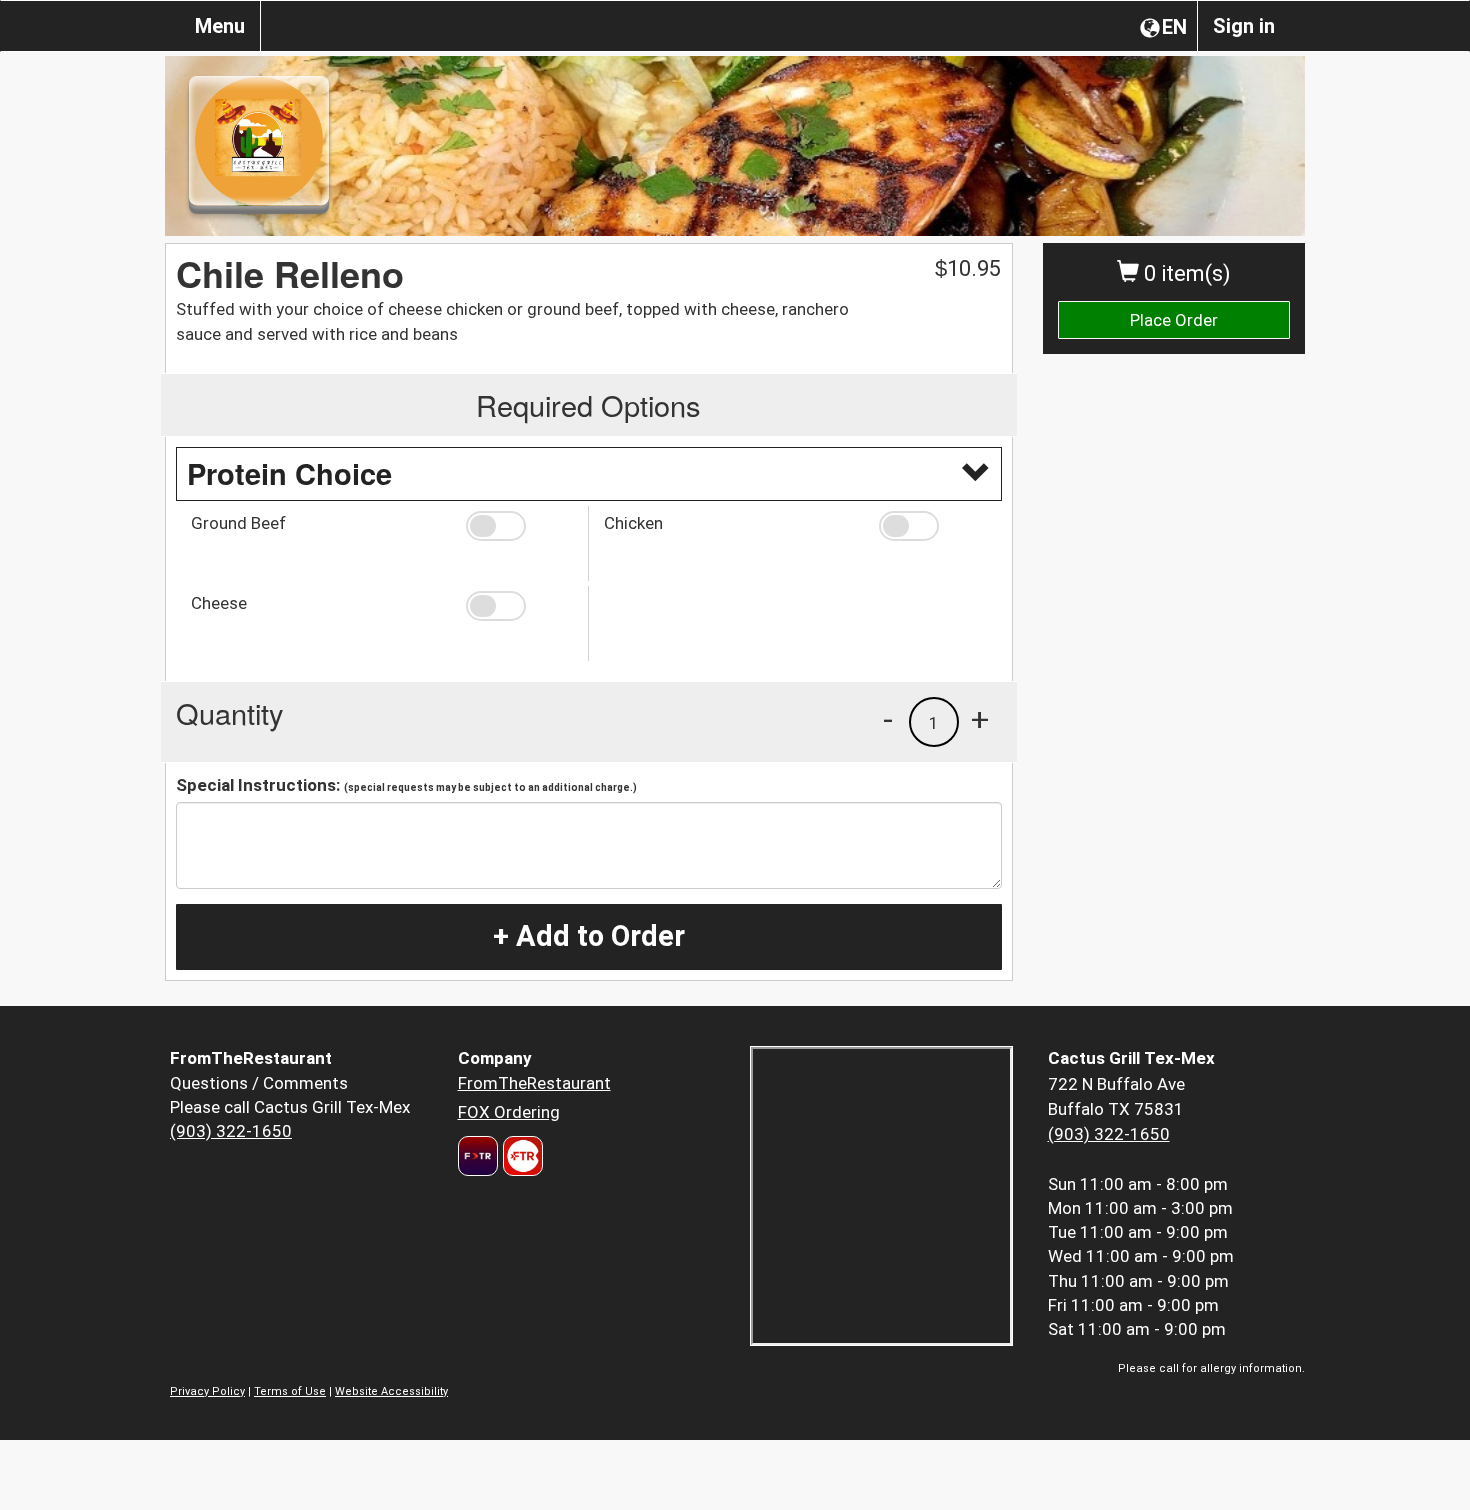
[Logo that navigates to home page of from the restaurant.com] (478, 1156)
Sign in (1244, 26)
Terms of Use (290, 1391)
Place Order (1174, 320)
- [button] (888, 719)
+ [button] (980, 719)
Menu (220, 26)
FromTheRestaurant (534, 1083)
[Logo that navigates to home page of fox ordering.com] (520, 1156)
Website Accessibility (391, 1391)
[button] (519, 526)
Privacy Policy (207, 1391)
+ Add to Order (589, 936)
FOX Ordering (509, 1112)
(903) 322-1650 (231, 1131)
